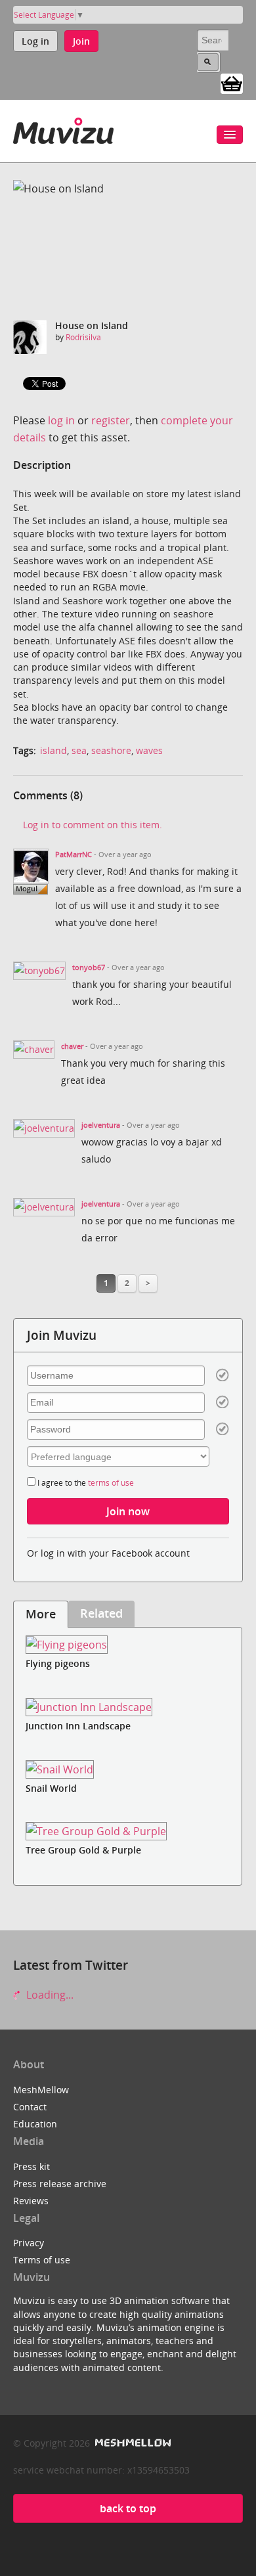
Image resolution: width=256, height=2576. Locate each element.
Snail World (51, 1788)
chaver (72, 1046)
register (111, 420)
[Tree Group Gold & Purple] (128, 1832)
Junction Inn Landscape (78, 1726)
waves (149, 750)
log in (61, 420)
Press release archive (60, 2184)
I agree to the (85, 1483)
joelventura (101, 1125)
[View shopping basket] (232, 83)
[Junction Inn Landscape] (128, 1707)
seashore (111, 750)
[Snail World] (128, 1769)
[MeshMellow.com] (132, 2443)
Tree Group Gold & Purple (83, 1850)
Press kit (32, 2166)
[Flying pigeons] (128, 1645)
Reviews (31, 2201)
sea (79, 750)
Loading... (49, 1995)
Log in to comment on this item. (93, 825)
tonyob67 (89, 967)
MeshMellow (41, 2090)
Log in (35, 41)
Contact (30, 2107)
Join (81, 41)
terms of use (111, 1483)
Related (101, 1613)
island (53, 750)
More (41, 1614)
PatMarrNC (74, 855)
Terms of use (42, 2260)
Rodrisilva (83, 337)
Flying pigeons (58, 1663)
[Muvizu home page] (63, 128)
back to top (128, 2508)
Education (35, 2124)
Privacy (29, 2243)
